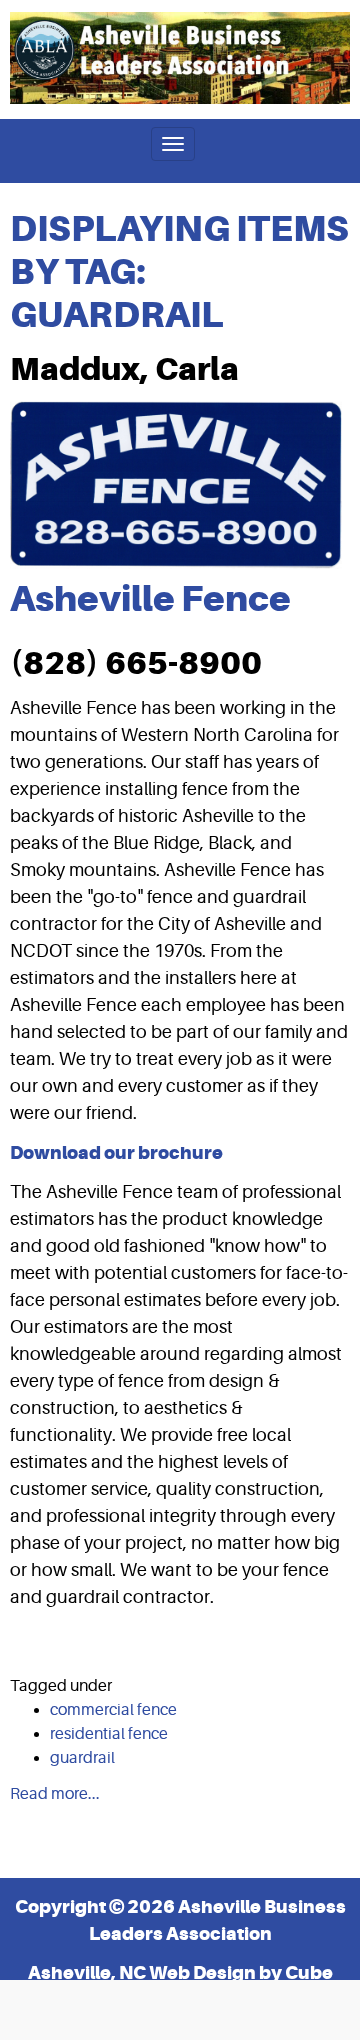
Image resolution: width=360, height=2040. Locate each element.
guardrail (82, 1758)
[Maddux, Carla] (176, 485)
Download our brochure (116, 1152)
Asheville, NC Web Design (142, 1972)
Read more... (55, 1794)
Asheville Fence (150, 598)
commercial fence (113, 1710)
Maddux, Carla (124, 369)
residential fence (109, 1734)
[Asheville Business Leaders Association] (180, 58)
